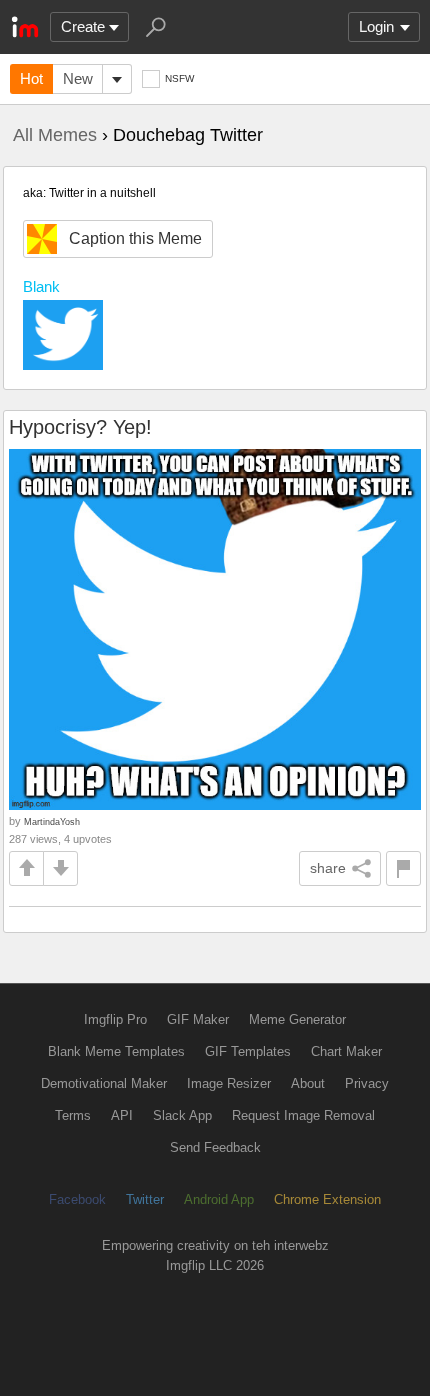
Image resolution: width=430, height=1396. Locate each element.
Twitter (145, 1199)
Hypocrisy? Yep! (80, 427)
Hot (31, 78)
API (122, 1115)
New (78, 78)
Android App (219, 1199)
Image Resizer (229, 1083)
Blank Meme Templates (116, 1051)
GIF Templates (248, 1051)
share (328, 868)
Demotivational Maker (104, 1083)
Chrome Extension (327, 1199)
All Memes (55, 135)
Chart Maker (346, 1051)
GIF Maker (198, 1019)
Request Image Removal (303, 1115)
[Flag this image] (403, 868)
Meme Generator (297, 1019)
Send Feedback (215, 1147)
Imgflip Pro (115, 1019)
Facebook (77, 1199)
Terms (73, 1115)
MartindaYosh (52, 821)
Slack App (182, 1115)
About (308, 1083)
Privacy (367, 1083)
